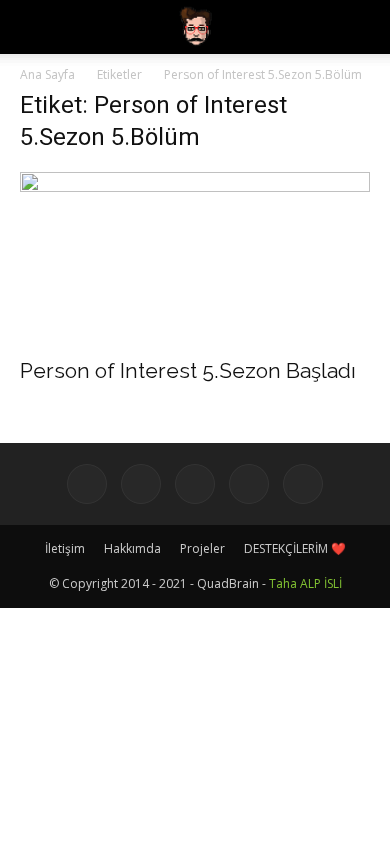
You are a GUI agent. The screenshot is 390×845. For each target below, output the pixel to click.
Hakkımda (132, 548)
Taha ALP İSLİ (305, 583)
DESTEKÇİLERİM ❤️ (295, 548)
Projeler (202, 548)
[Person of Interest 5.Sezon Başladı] (195, 258)
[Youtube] (303, 484)
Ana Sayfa (47, 74)
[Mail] (249, 484)
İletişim (65, 548)
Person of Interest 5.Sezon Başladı (188, 370)
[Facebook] (87, 484)
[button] (362, 27)
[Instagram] (141, 484)
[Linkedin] (195, 484)
